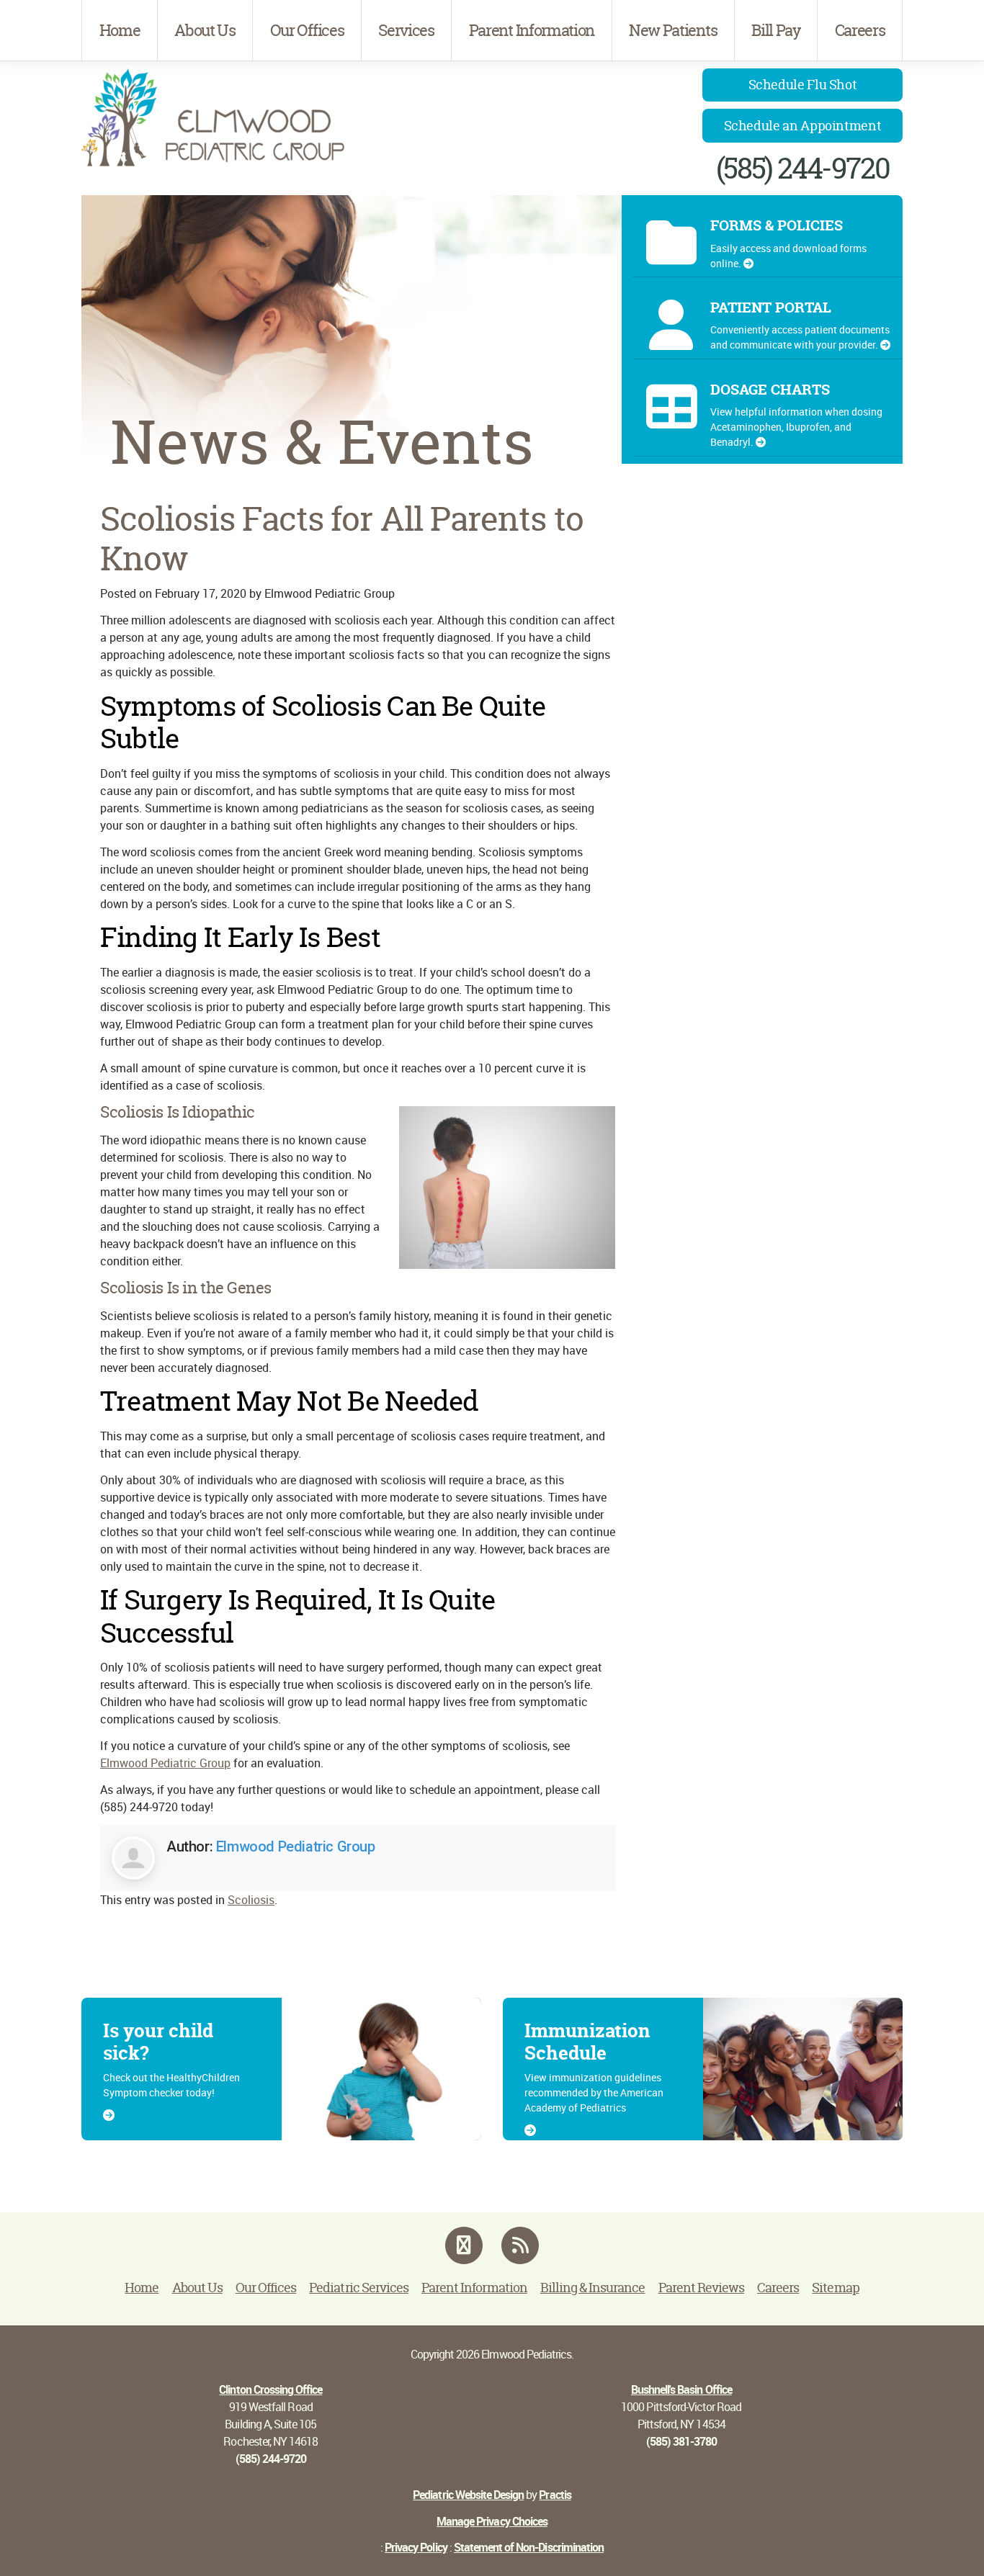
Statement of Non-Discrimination (529, 2547)
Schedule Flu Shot (803, 85)
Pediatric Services (359, 2288)
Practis (555, 2495)
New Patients (673, 30)
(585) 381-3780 (682, 2441)
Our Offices (307, 30)
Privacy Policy (416, 2547)
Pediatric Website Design (468, 2495)
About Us (205, 30)
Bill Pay (775, 30)
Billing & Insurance (593, 2288)
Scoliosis (251, 1900)
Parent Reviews (702, 2288)
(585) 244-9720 (802, 168)
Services (406, 30)
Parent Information (532, 30)
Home (120, 30)
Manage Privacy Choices (492, 2521)
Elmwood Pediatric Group (165, 1763)
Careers (860, 30)
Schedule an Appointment (803, 126)
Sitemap (835, 2288)
